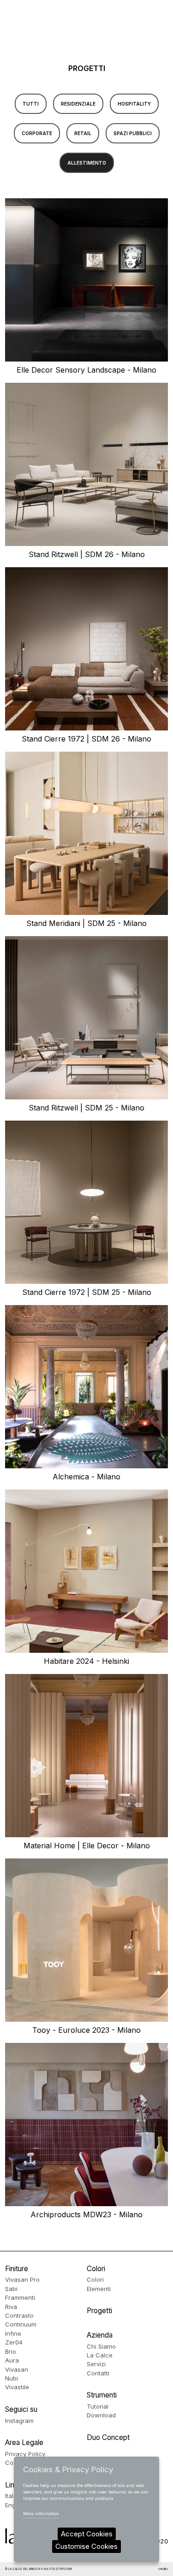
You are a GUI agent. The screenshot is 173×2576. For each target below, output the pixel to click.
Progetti (99, 2311)
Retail (83, 133)
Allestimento (87, 163)
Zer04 (14, 2342)
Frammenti (20, 2297)
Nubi (12, 2378)
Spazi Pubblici (133, 133)
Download (101, 2415)
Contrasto (19, 2315)
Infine (13, 2333)
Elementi (99, 2289)
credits (163, 2569)
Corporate (37, 133)
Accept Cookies (87, 2534)
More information (41, 2514)
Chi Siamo (101, 2346)
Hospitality (134, 104)
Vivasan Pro (22, 2279)
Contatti (98, 2373)
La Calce (100, 2355)
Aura (12, 2360)
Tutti (31, 104)
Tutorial (98, 2406)
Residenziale (78, 104)
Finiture (17, 2269)
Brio (11, 2351)
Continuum (21, 2324)
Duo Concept (108, 2437)
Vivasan (17, 2369)
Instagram (19, 2421)
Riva (11, 2307)
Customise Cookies (86, 2546)
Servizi (96, 2364)
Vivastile (17, 2387)
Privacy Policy (25, 2454)
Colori (96, 2269)
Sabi (11, 2289)
